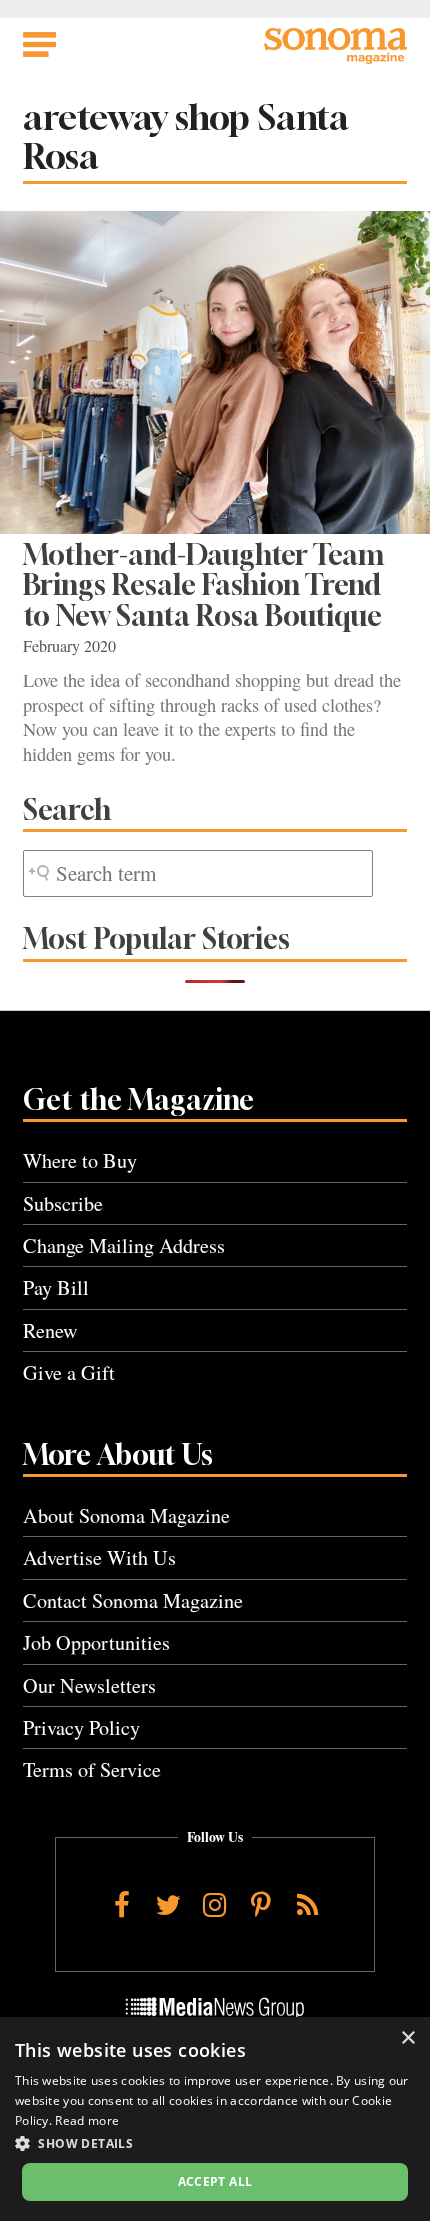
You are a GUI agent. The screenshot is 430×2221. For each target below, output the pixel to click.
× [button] (407, 2038)
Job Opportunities (96, 1642)
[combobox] (198, 873)
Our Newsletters (89, 1685)
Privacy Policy (81, 1727)
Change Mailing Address (124, 1245)
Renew (50, 1330)
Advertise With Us (99, 1557)
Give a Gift (69, 1372)
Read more (87, 2120)
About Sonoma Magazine (126, 1515)
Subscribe (63, 1203)
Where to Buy (80, 1160)
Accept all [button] (215, 2181)
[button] (215, 2143)
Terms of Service (92, 1769)
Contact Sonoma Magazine (133, 1600)
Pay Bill (56, 1287)
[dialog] (215, 2119)
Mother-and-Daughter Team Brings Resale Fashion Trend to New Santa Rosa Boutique (203, 585)
